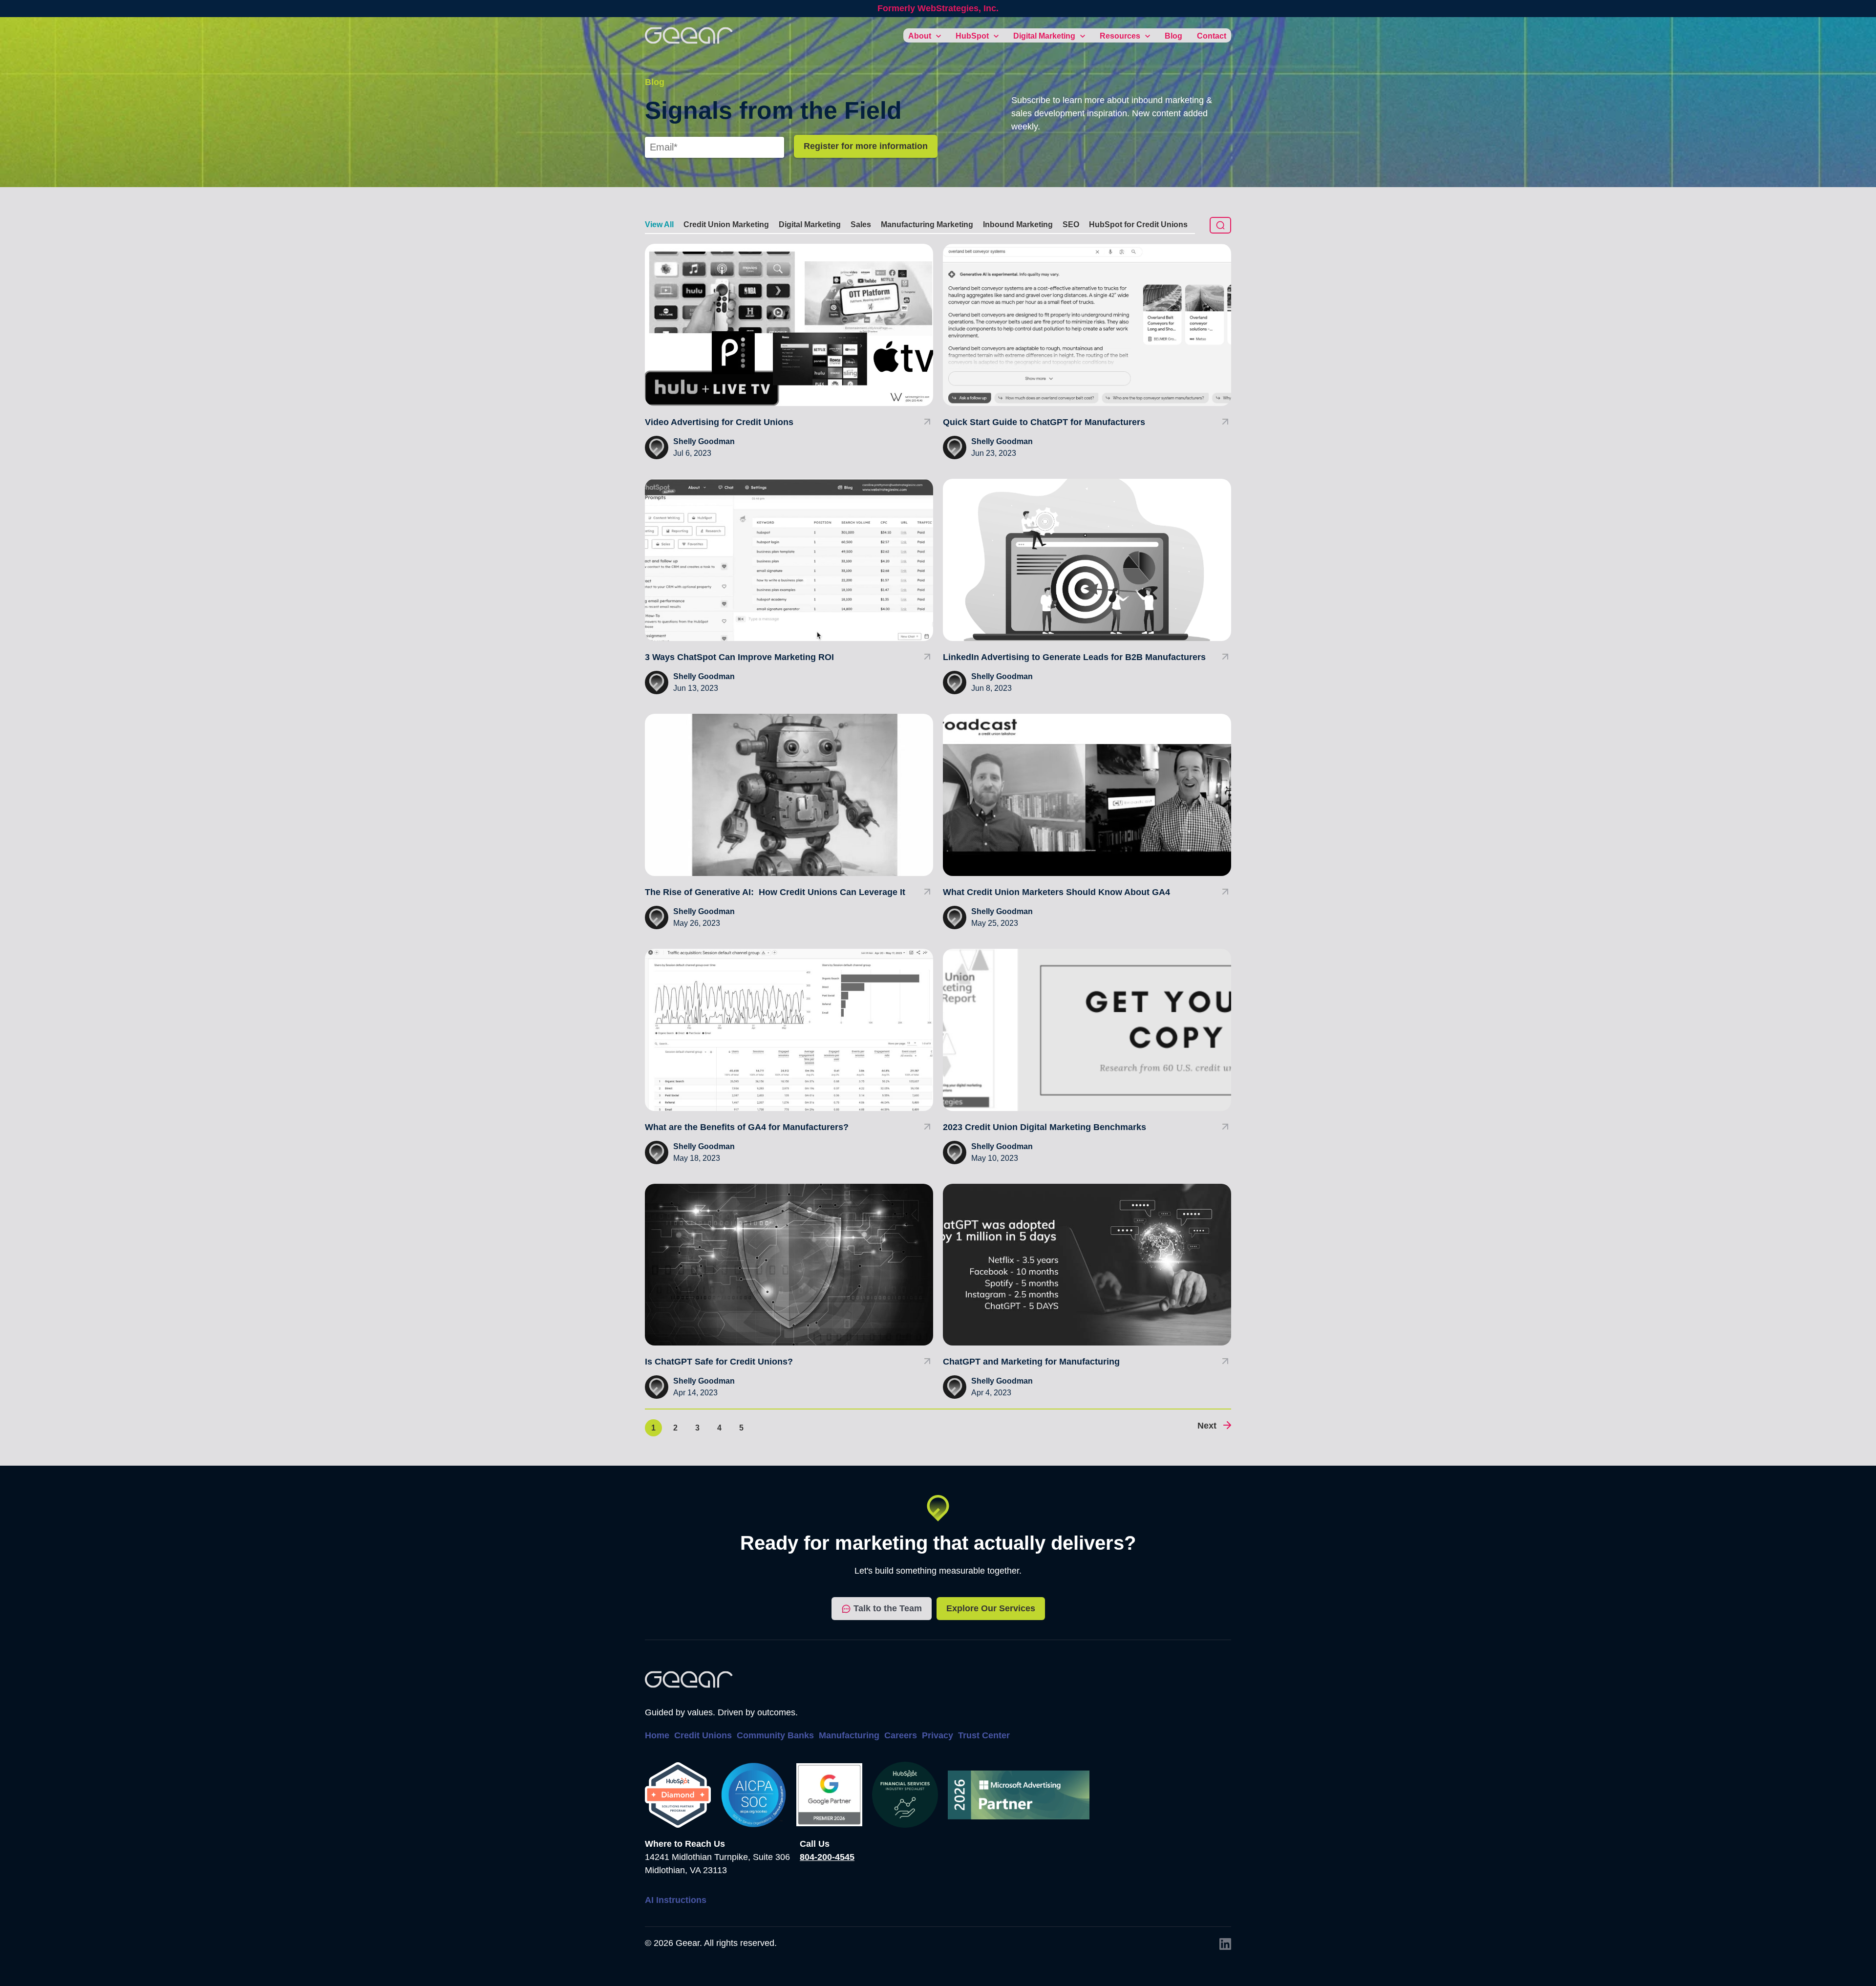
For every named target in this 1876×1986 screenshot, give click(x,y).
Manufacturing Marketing (927, 224)
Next (1207, 1426)
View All (659, 224)
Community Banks (775, 1735)
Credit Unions (703, 1735)
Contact (1212, 36)
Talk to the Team (888, 1608)
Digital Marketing (810, 224)
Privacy (938, 1735)
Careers (901, 1735)
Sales (861, 224)
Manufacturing (849, 1735)
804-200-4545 (827, 1857)
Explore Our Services (991, 1608)
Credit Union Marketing (726, 224)
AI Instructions (676, 1900)
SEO (1071, 224)
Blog (1173, 36)
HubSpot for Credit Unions (1138, 224)
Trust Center (984, 1735)
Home (657, 1735)
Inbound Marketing (1018, 224)
